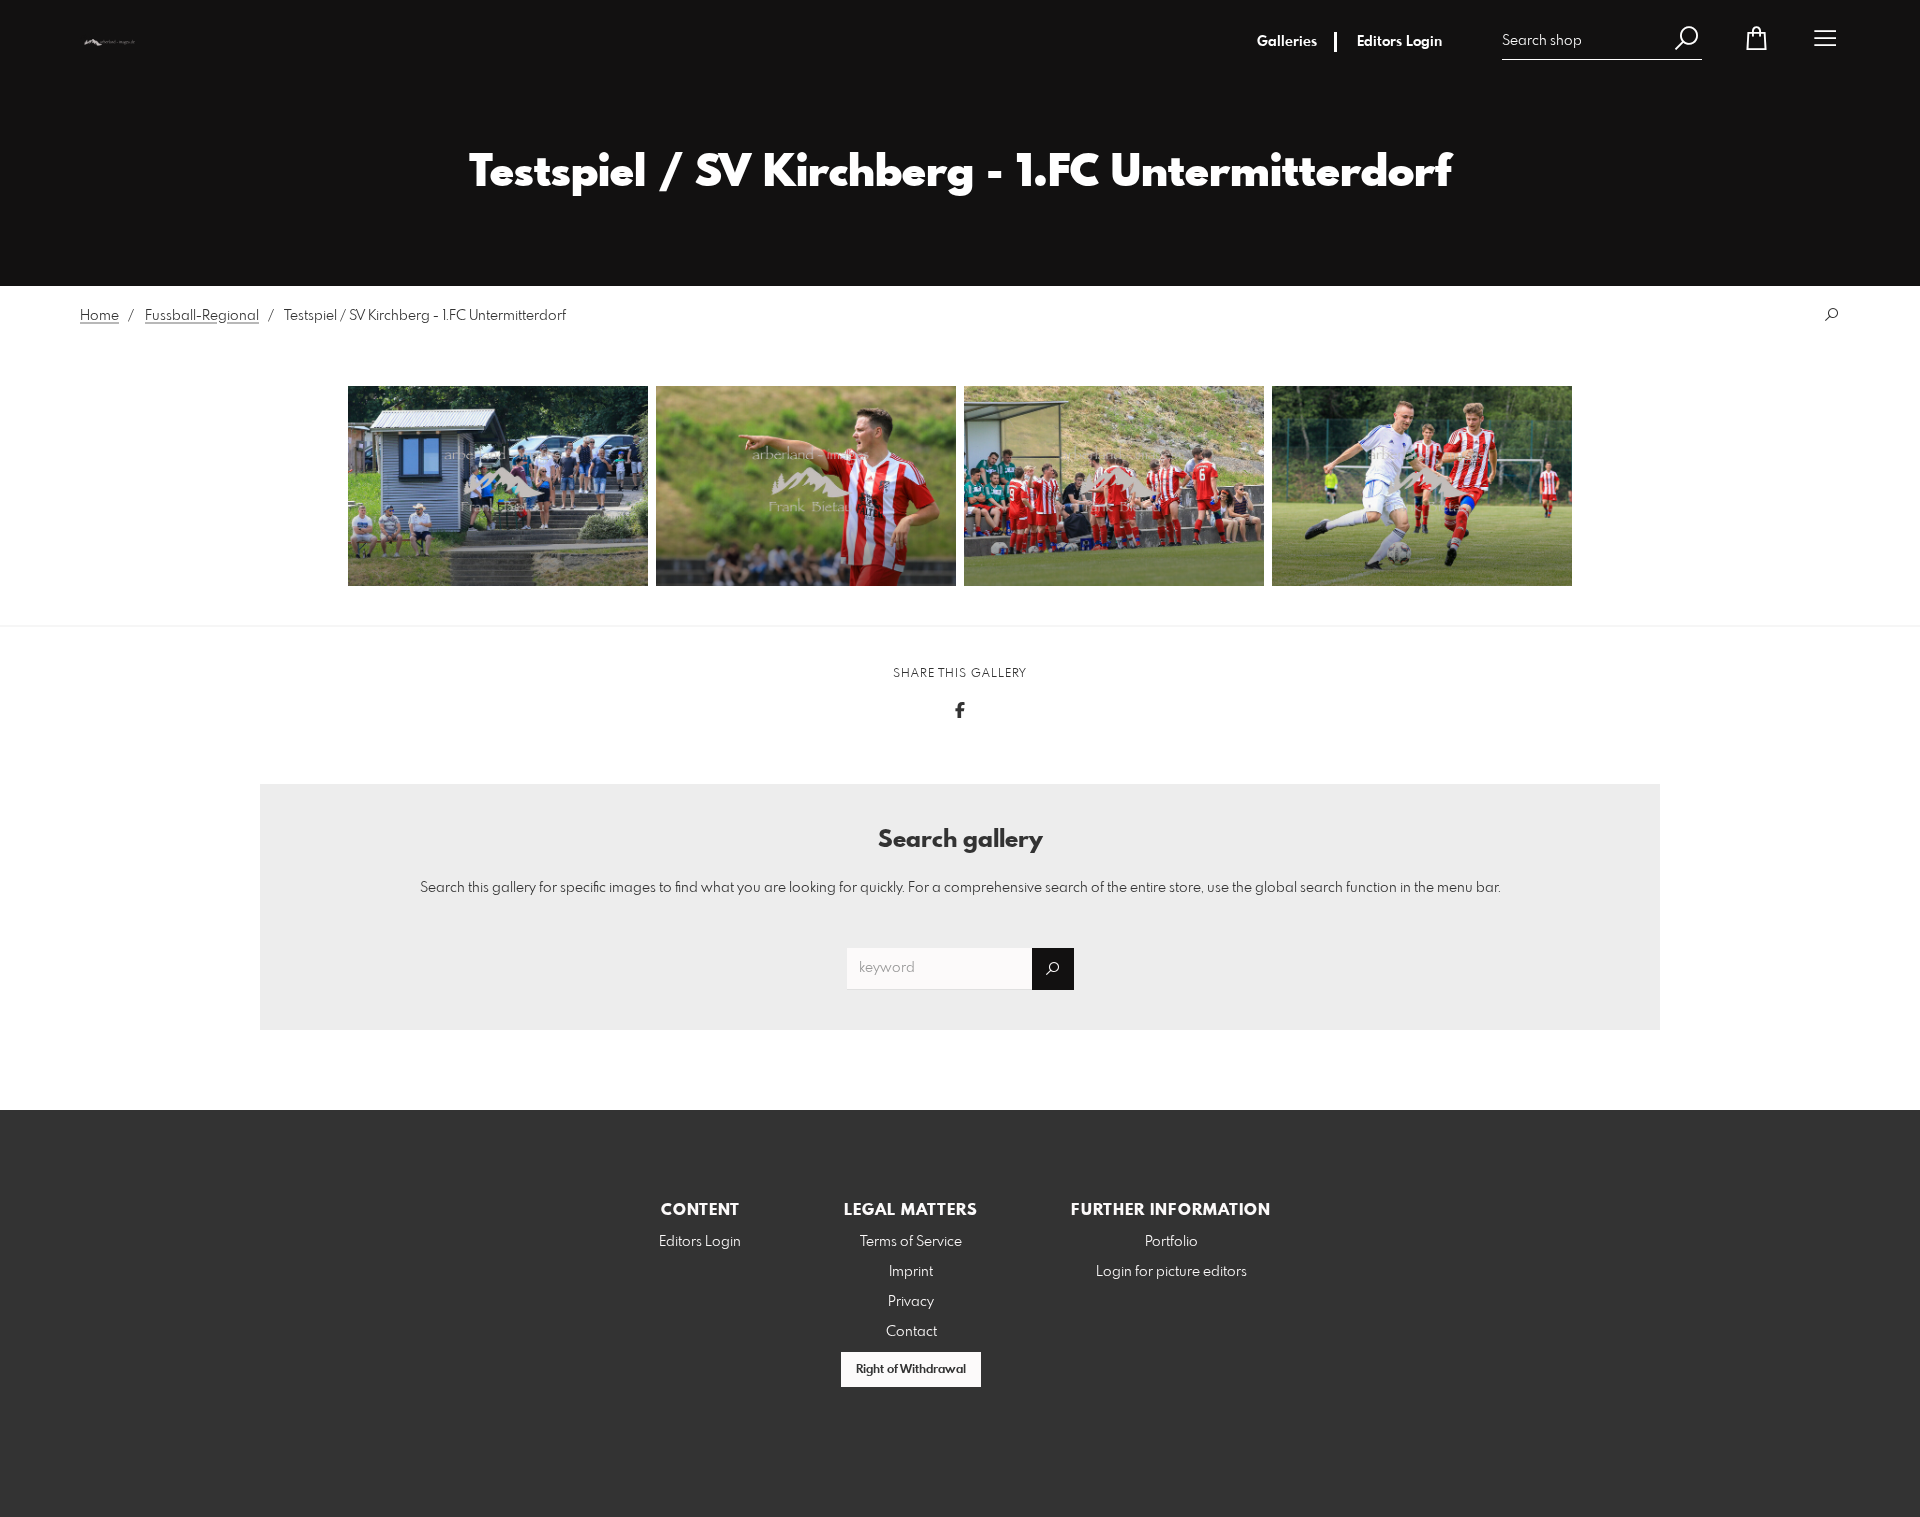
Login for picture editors (1171, 1272)
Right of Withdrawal (911, 1370)
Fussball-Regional (202, 316)
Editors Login (1399, 42)
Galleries (1287, 42)
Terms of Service (911, 1242)
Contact (911, 1332)
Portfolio (1171, 1242)
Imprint (911, 1272)
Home (99, 316)
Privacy (911, 1302)
